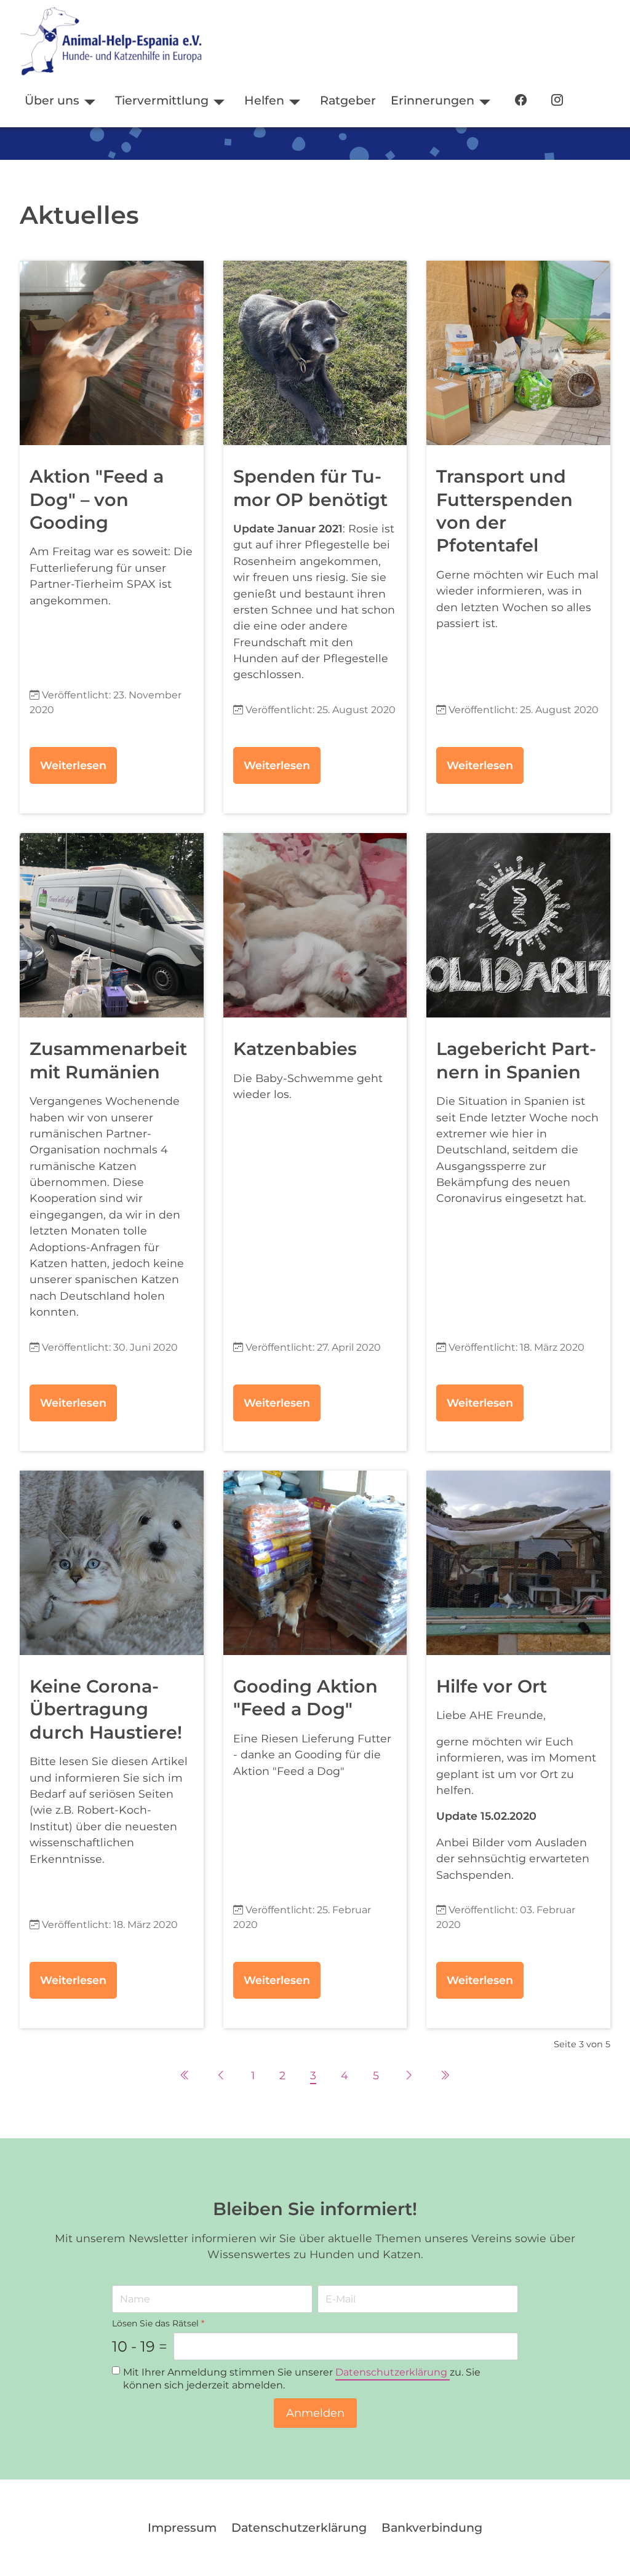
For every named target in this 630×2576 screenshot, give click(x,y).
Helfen (264, 100)
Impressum (182, 2527)
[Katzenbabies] (315, 925)
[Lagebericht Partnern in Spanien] (518, 925)
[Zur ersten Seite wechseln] (185, 2075)
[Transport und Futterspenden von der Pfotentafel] (518, 353)
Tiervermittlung (162, 100)
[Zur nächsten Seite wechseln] (409, 2075)
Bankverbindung (432, 2527)
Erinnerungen (433, 100)
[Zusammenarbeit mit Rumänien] (112, 925)
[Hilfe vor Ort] (518, 1563)
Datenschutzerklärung (393, 2372)
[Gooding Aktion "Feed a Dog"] (315, 1563)
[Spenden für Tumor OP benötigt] (315, 353)
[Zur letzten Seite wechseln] (445, 2075)
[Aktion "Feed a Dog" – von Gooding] (112, 353)
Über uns (52, 100)
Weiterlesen (73, 765)
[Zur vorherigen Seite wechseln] (221, 2075)
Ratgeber (348, 100)
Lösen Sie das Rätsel (158, 2323)
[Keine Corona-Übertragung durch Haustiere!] (112, 1563)
